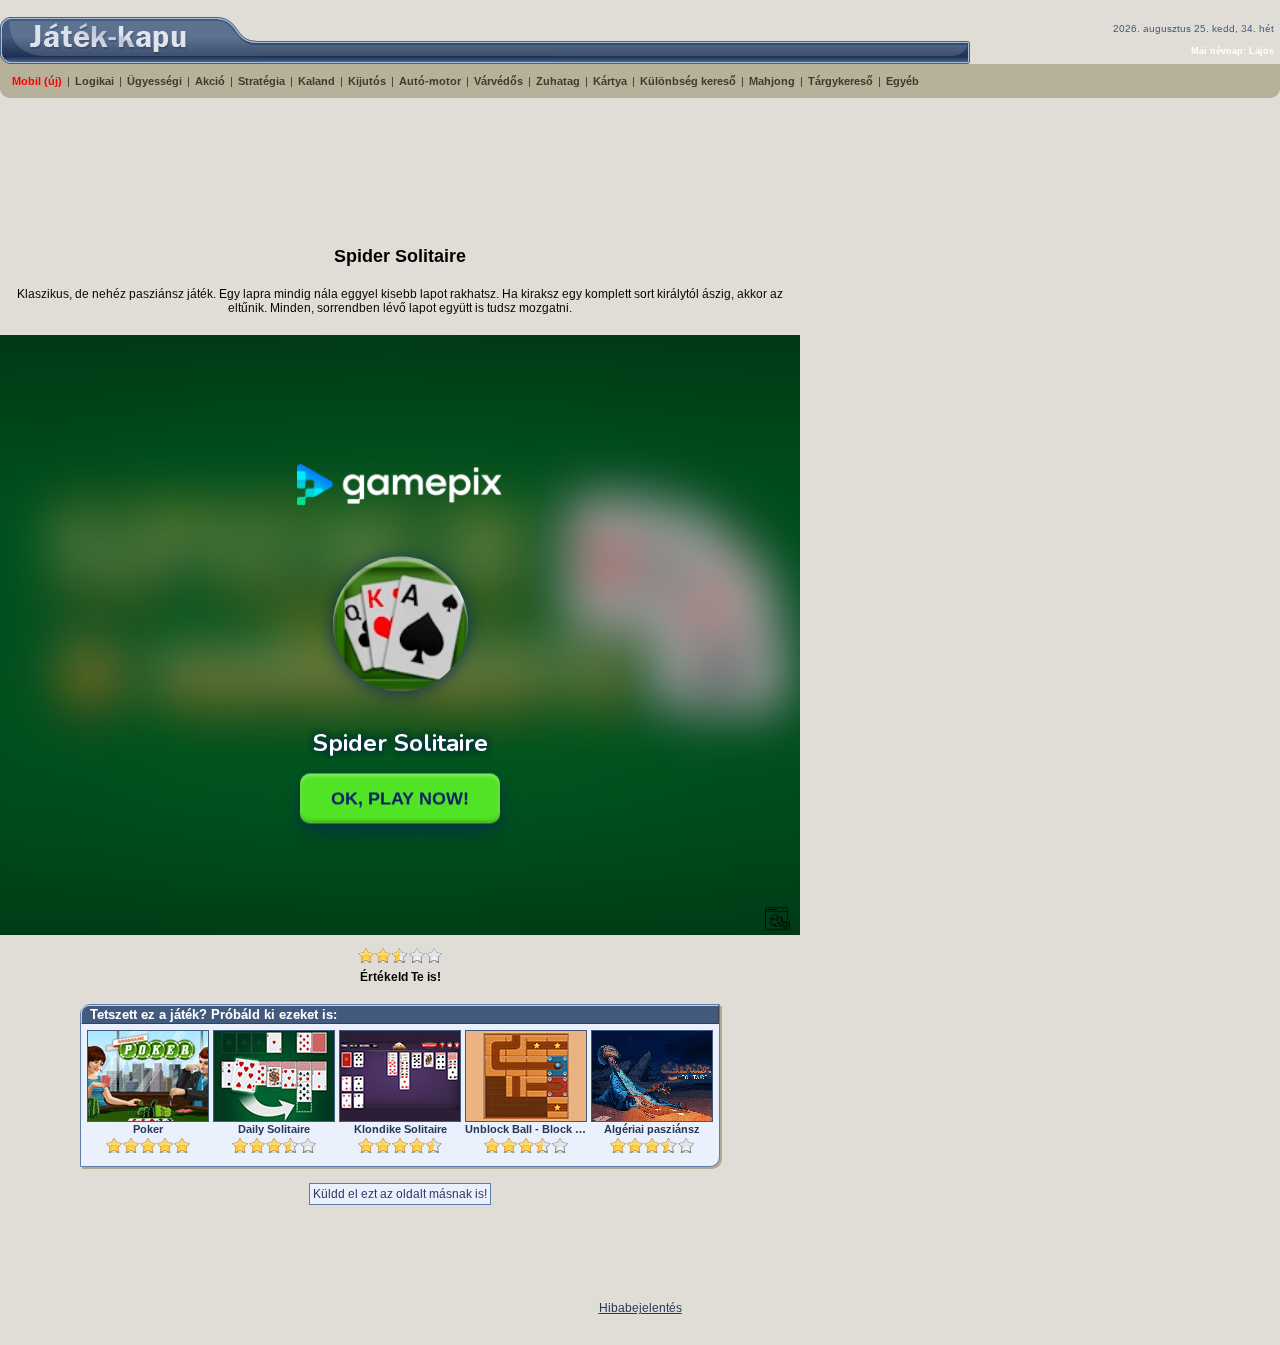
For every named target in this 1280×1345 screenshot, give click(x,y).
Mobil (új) (37, 81)
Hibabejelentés (640, 1308)
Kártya (610, 81)
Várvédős (498, 81)
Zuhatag (558, 81)
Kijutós (367, 81)
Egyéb (902, 81)
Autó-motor (430, 81)
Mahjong (772, 81)
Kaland (316, 81)
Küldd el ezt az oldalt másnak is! (400, 1194)
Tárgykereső (840, 81)
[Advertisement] (485, 163)
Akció (210, 81)
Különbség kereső (688, 81)
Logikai (94, 81)
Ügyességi (154, 81)
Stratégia (261, 81)
